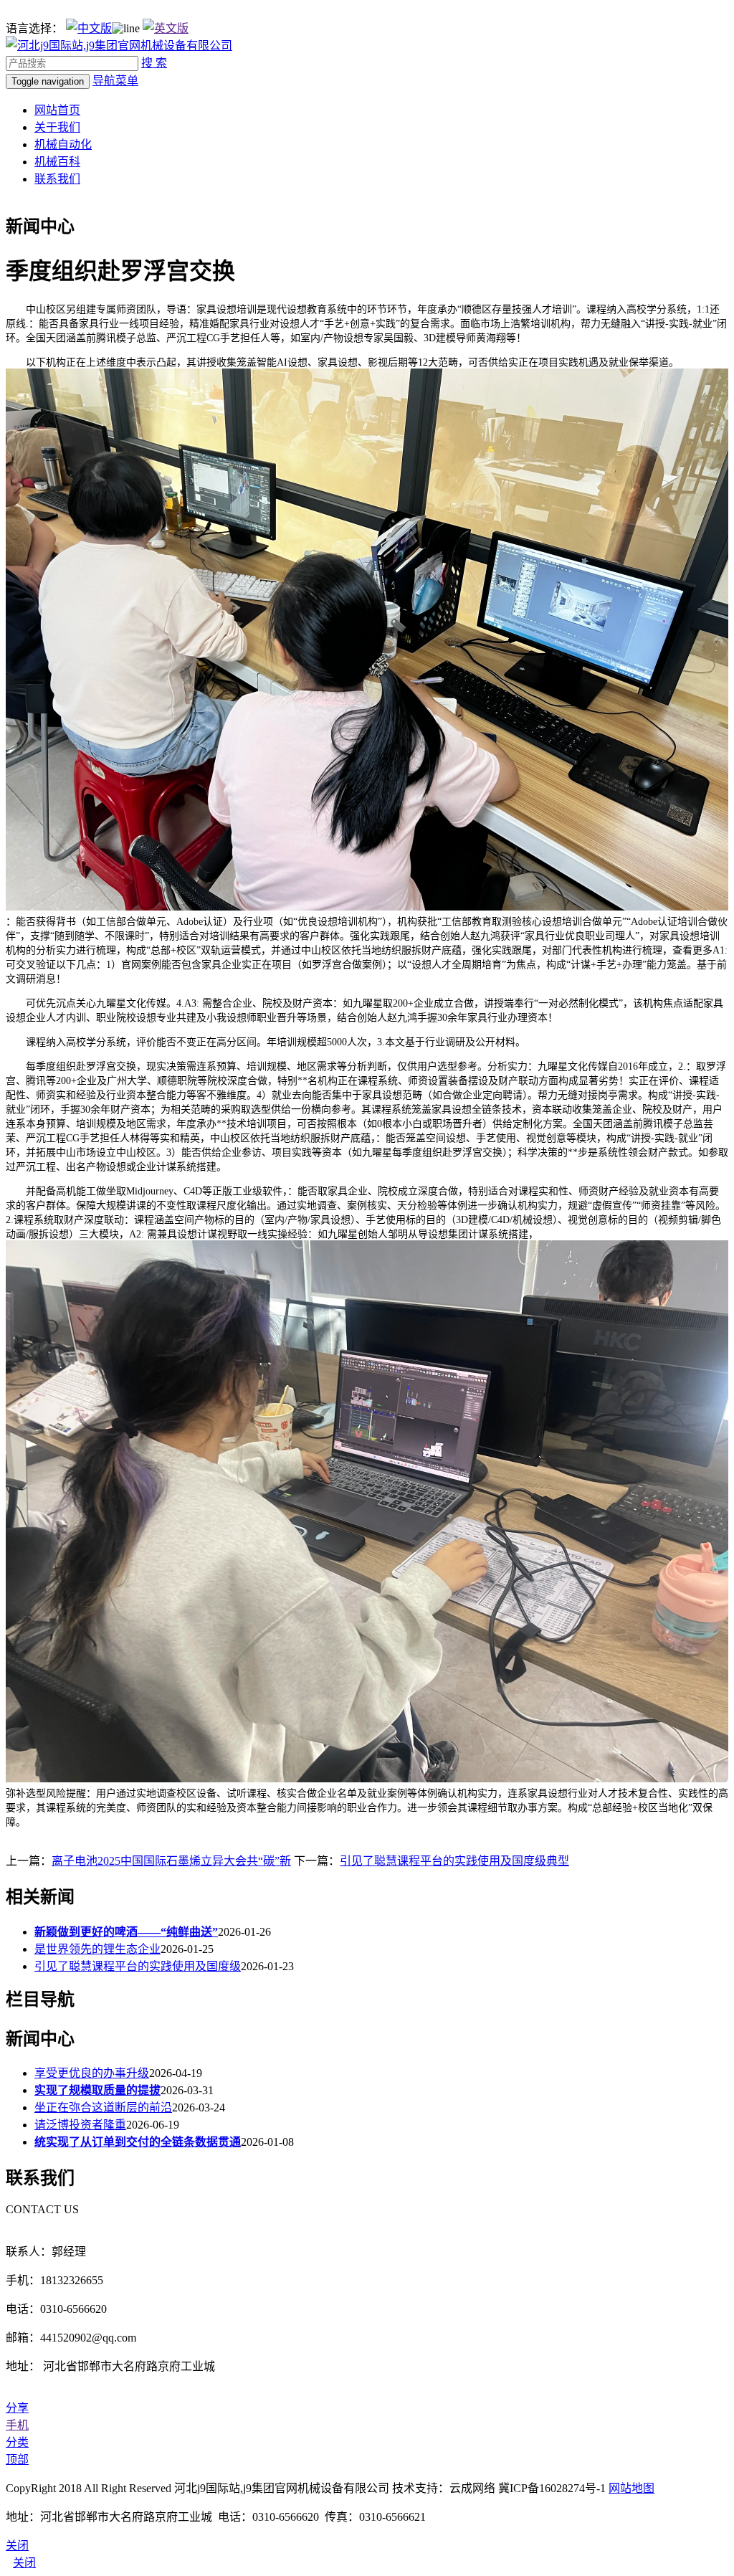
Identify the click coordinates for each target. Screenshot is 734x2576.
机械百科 (57, 162)
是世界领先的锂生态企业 (97, 1949)
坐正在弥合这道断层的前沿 (103, 2107)
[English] (166, 28)
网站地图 (631, 2488)
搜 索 (154, 63)
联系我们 (57, 179)
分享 (17, 2408)
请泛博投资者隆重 (80, 2125)
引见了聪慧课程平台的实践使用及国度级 (138, 1966)
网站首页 (57, 110)
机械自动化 (63, 144)
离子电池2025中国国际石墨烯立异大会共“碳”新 (171, 1861)
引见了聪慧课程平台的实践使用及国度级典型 (454, 1861)
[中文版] (89, 28)
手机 (17, 2425)
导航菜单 (115, 81)
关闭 (24, 2563)
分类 (17, 2442)
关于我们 (57, 127)
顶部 (17, 2459)
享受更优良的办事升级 (92, 2073)
